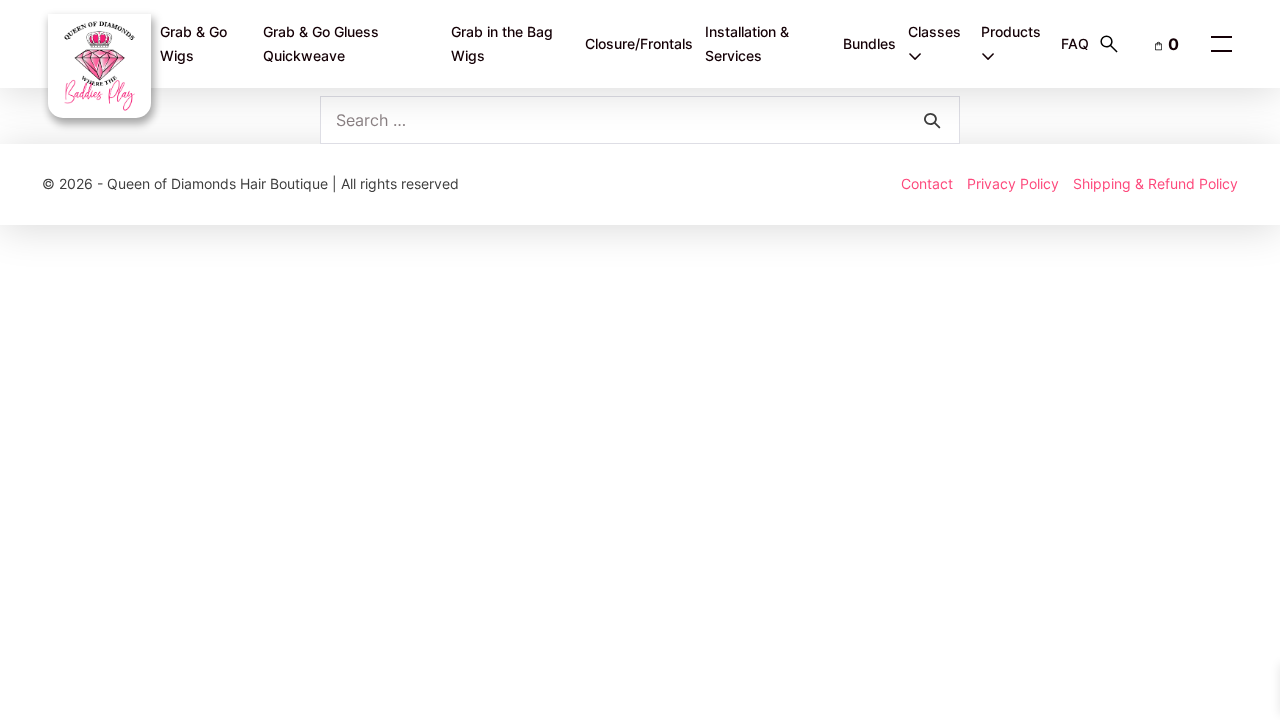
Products (1011, 31)
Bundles (869, 43)
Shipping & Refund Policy (1155, 183)
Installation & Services (747, 44)
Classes (934, 31)
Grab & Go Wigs (193, 44)
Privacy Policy (1013, 183)
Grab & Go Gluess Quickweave (321, 44)
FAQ (1075, 43)
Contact (927, 183)
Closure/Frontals (639, 43)
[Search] (932, 120)
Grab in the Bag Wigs (502, 44)
